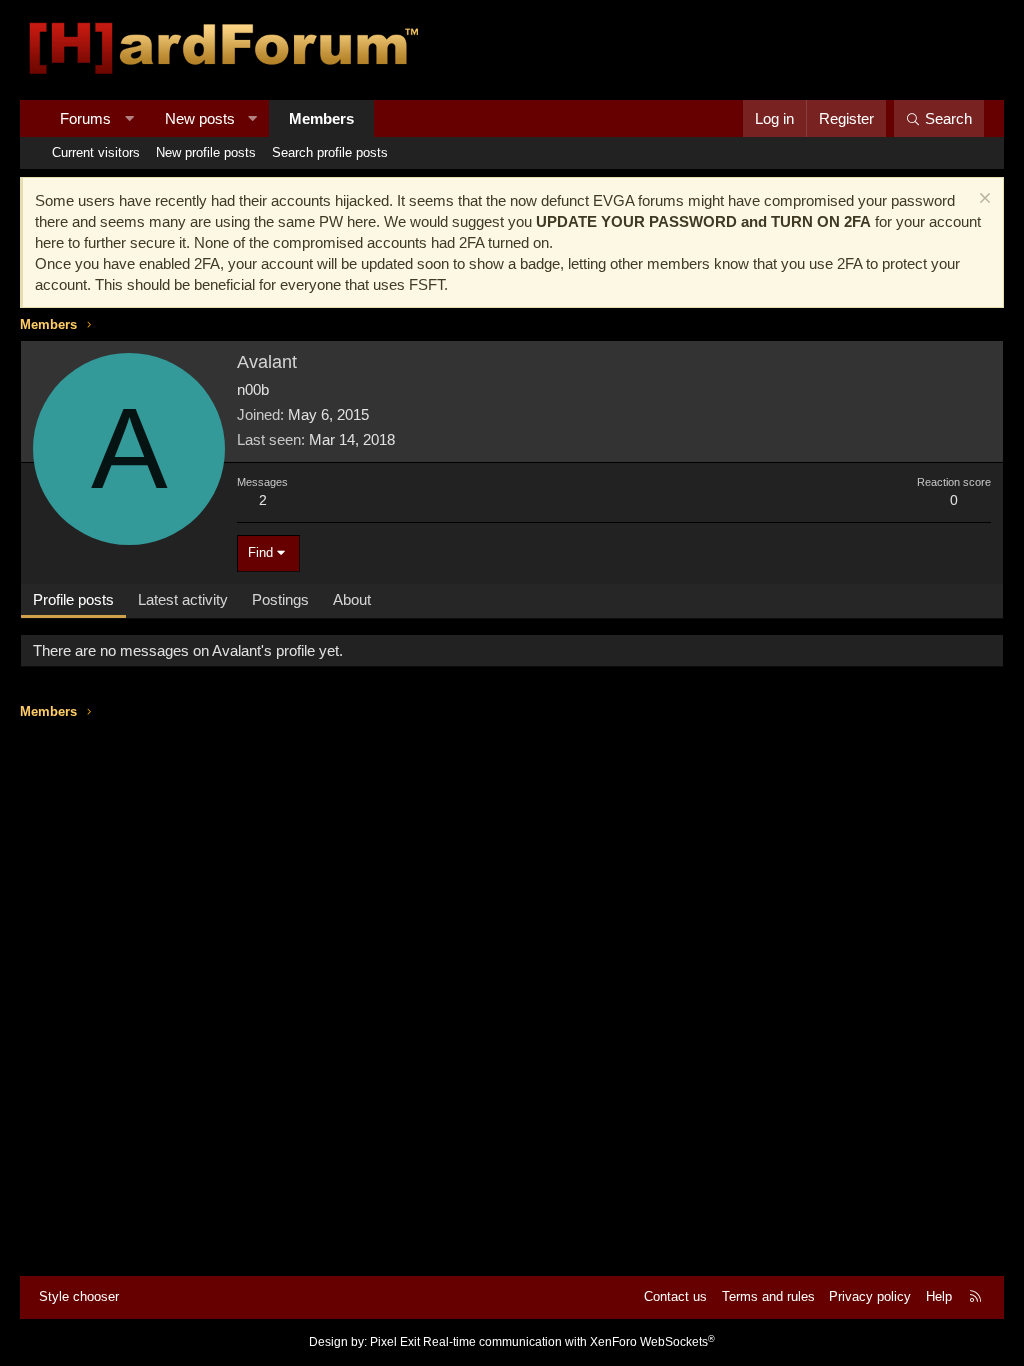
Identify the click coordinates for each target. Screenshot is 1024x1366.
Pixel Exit (395, 1342)
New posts (200, 118)
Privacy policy (870, 1296)
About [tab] (352, 599)
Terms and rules (768, 1296)
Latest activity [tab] (183, 599)
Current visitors (96, 152)
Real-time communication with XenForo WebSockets (569, 1342)
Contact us (675, 1296)
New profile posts (206, 152)
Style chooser (79, 1296)
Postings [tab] (280, 599)
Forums (85, 118)
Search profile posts (330, 152)
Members (321, 118)
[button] (129, 118)
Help (939, 1296)
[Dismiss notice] (982, 200)
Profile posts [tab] (73, 599)
